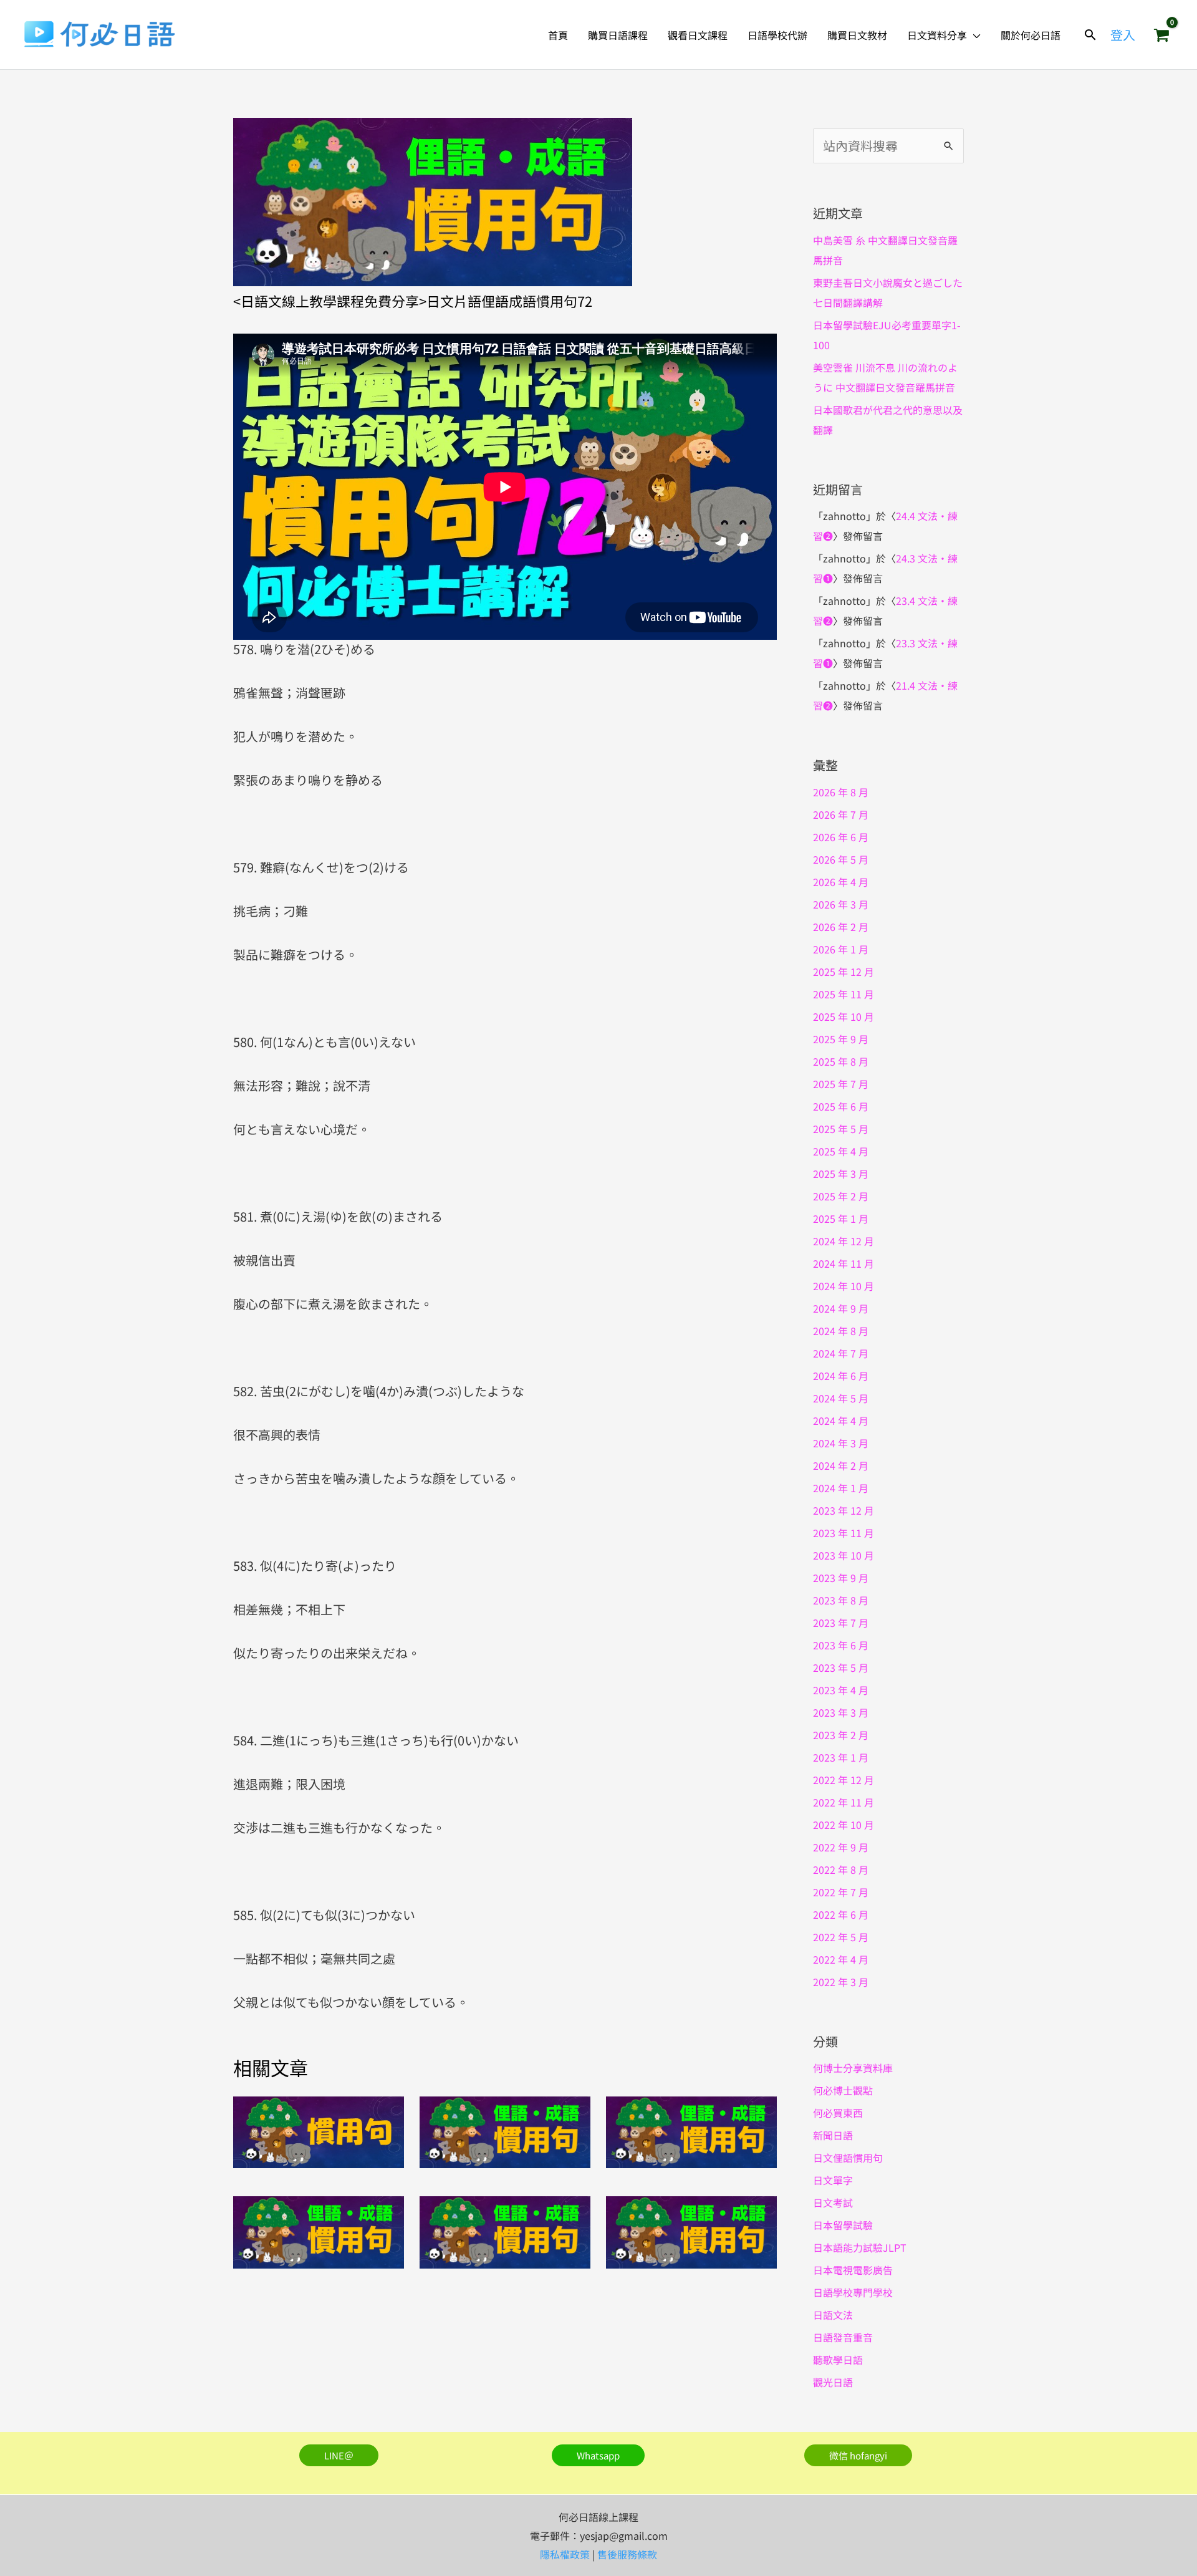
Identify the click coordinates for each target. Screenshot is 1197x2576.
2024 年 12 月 (844, 1241)
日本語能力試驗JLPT (860, 2247)
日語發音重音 (843, 2337)
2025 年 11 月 (844, 994)
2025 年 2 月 (841, 1196)
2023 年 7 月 (841, 1623)
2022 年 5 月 (841, 1937)
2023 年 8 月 (841, 1600)
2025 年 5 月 (841, 1129)
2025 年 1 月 (841, 1218)
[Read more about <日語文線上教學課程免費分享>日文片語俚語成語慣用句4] (505, 2231)
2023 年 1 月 (841, 1757)
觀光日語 (833, 2382)
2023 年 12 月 (844, 1510)
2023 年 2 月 (841, 1735)
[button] (974, 35)
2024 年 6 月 (841, 1376)
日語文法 (833, 2315)
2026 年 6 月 (841, 837)
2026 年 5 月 (841, 859)
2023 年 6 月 (841, 1645)
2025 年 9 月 (841, 1039)
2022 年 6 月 (841, 1914)
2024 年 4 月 (841, 1421)
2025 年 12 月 (844, 972)
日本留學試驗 (843, 2225)
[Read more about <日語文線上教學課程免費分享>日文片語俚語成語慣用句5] (691, 2231)
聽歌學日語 (838, 2360)
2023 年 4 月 (841, 1690)
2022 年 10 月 (844, 1825)
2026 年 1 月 (841, 949)
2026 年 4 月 (841, 882)
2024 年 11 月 (844, 1263)
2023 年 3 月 (841, 1712)
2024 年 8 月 (841, 1331)
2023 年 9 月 (841, 1578)
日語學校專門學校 (853, 2292)
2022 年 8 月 (841, 1869)
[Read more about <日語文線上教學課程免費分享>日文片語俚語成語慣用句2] (691, 2130)
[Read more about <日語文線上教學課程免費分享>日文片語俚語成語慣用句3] (319, 2231)
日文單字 (833, 2180)
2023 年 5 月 (841, 1667)
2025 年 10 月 (844, 1016)
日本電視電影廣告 (853, 2270)
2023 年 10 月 (844, 1555)
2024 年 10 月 (844, 1286)
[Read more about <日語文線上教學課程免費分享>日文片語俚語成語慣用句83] (319, 2130)
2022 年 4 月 (841, 1959)
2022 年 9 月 (841, 1847)
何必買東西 (838, 2113)
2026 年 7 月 (841, 814)
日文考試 (833, 2202)
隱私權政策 (565, 2554)
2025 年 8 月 (841, 1061)
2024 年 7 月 (841, 1353)
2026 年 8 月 (841, 792)
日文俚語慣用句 (848, 2158)
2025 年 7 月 (841, 1084)
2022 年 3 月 (841, 1982)
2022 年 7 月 (841, 1892)
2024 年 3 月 (841, 1443)
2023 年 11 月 (844, 1533)
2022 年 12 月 (844, 1780)
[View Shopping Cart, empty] (1161, 35)
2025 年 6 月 (841, 1106)
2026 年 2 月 (841, 927)
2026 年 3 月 (841, 904)
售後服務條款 (627, 2554)
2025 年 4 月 (841, 1151)
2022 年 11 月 (844, 1802)
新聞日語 (833, 2135)
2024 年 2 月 (841, 1465)
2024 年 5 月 (841, 1398)
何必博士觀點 (843, 2090)
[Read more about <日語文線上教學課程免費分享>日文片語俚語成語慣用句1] (505, 2130)
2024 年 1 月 (841, 1488)
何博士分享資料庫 (853, 2068)
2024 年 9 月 (841, 1308)
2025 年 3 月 (841, 1174)
